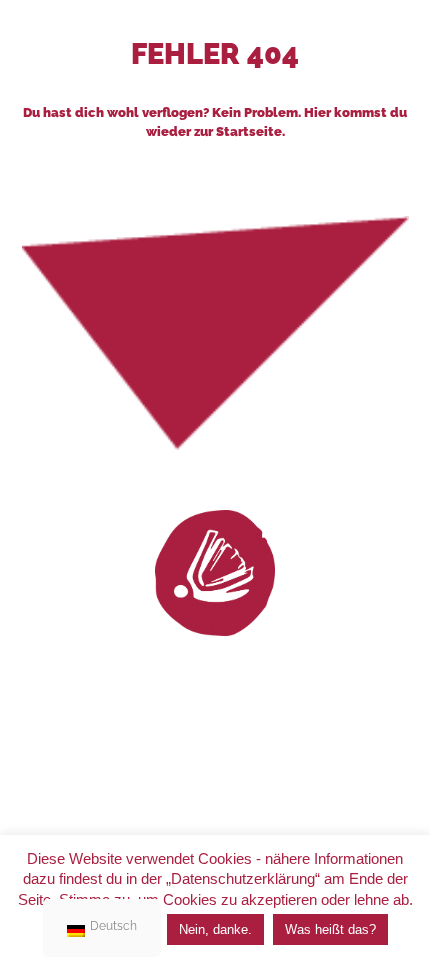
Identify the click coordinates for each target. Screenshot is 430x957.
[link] (215, 573)
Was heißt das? (330, 929)
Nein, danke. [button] (215, 929)
